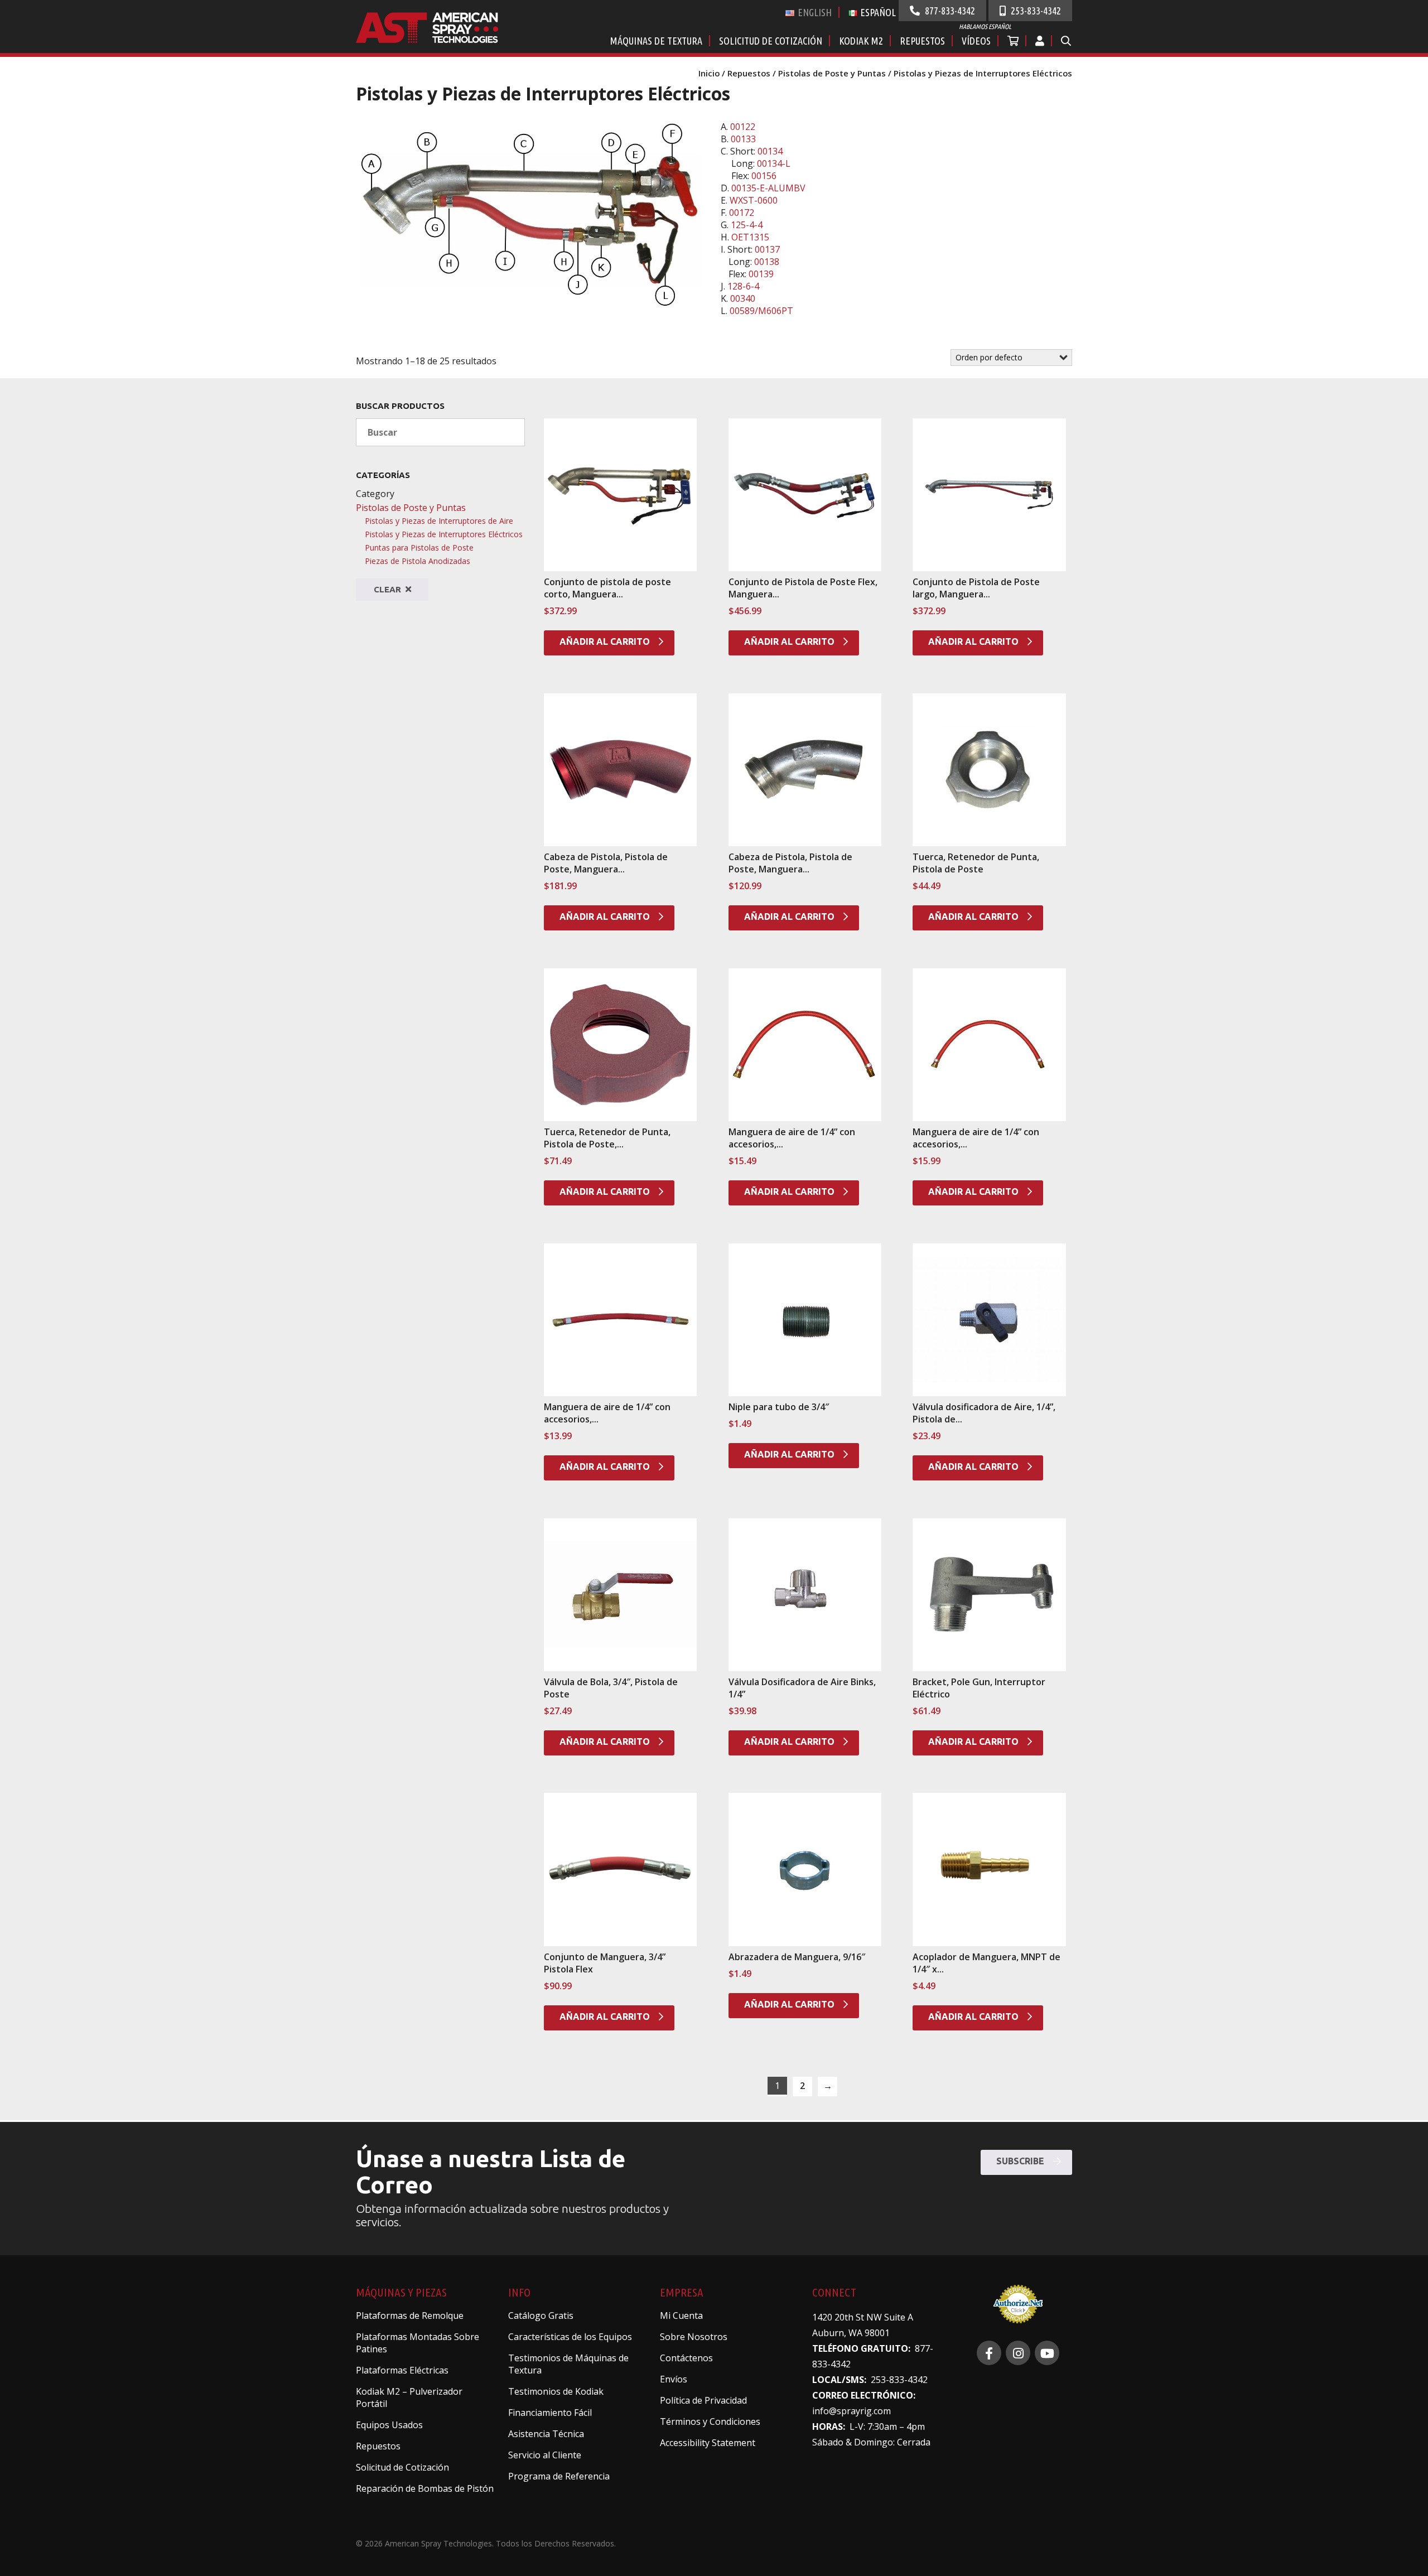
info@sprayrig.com (852, 2411)
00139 (761, 274)
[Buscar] (1066, 41)
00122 (743, 127)
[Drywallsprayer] (1047, 2353)
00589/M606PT (761, 311)
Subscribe (1021, 2161)
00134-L (774, 163)
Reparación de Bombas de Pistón (425, 2488)
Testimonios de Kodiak (556, 2391)
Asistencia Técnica (546, 2434)
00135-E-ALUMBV (768, 188)
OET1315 (750, 237)
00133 (743, 139)
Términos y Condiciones (710, 2421)
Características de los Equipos (570, 2337)
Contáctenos (686, 2358)
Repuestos (922, 41)
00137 (767, 249)
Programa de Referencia (559, 2476)
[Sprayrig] (989, 2353)
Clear (389, 589)
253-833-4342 (1035, 11)
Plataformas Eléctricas (402, 2370)
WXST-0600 (754, 200)
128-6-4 (743, 286)
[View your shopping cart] (1014, 41)
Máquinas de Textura (656, 41)
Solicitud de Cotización (771, 41)
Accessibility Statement (708, 2443)
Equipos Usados (389, 2425)
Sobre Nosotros (694, 2337)
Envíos (674, 2379)
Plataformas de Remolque (410, 2315)
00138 (767, 262)
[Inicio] (440, 39)
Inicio (709, 73)
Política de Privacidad (703, 2400)
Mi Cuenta (681, 2315)
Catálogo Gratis (541, 2315)
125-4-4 (747, 225)
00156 (764, 176)
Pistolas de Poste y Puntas (832, 73)
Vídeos (976, 41)
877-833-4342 (949, 11)
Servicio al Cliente (545, 2455)
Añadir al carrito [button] (606, 641)
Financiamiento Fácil (550, 2413)
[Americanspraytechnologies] (1018, 2353)
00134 (770, 151)
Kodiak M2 (861, 41)
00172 (742, 213)
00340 (743, 298)
